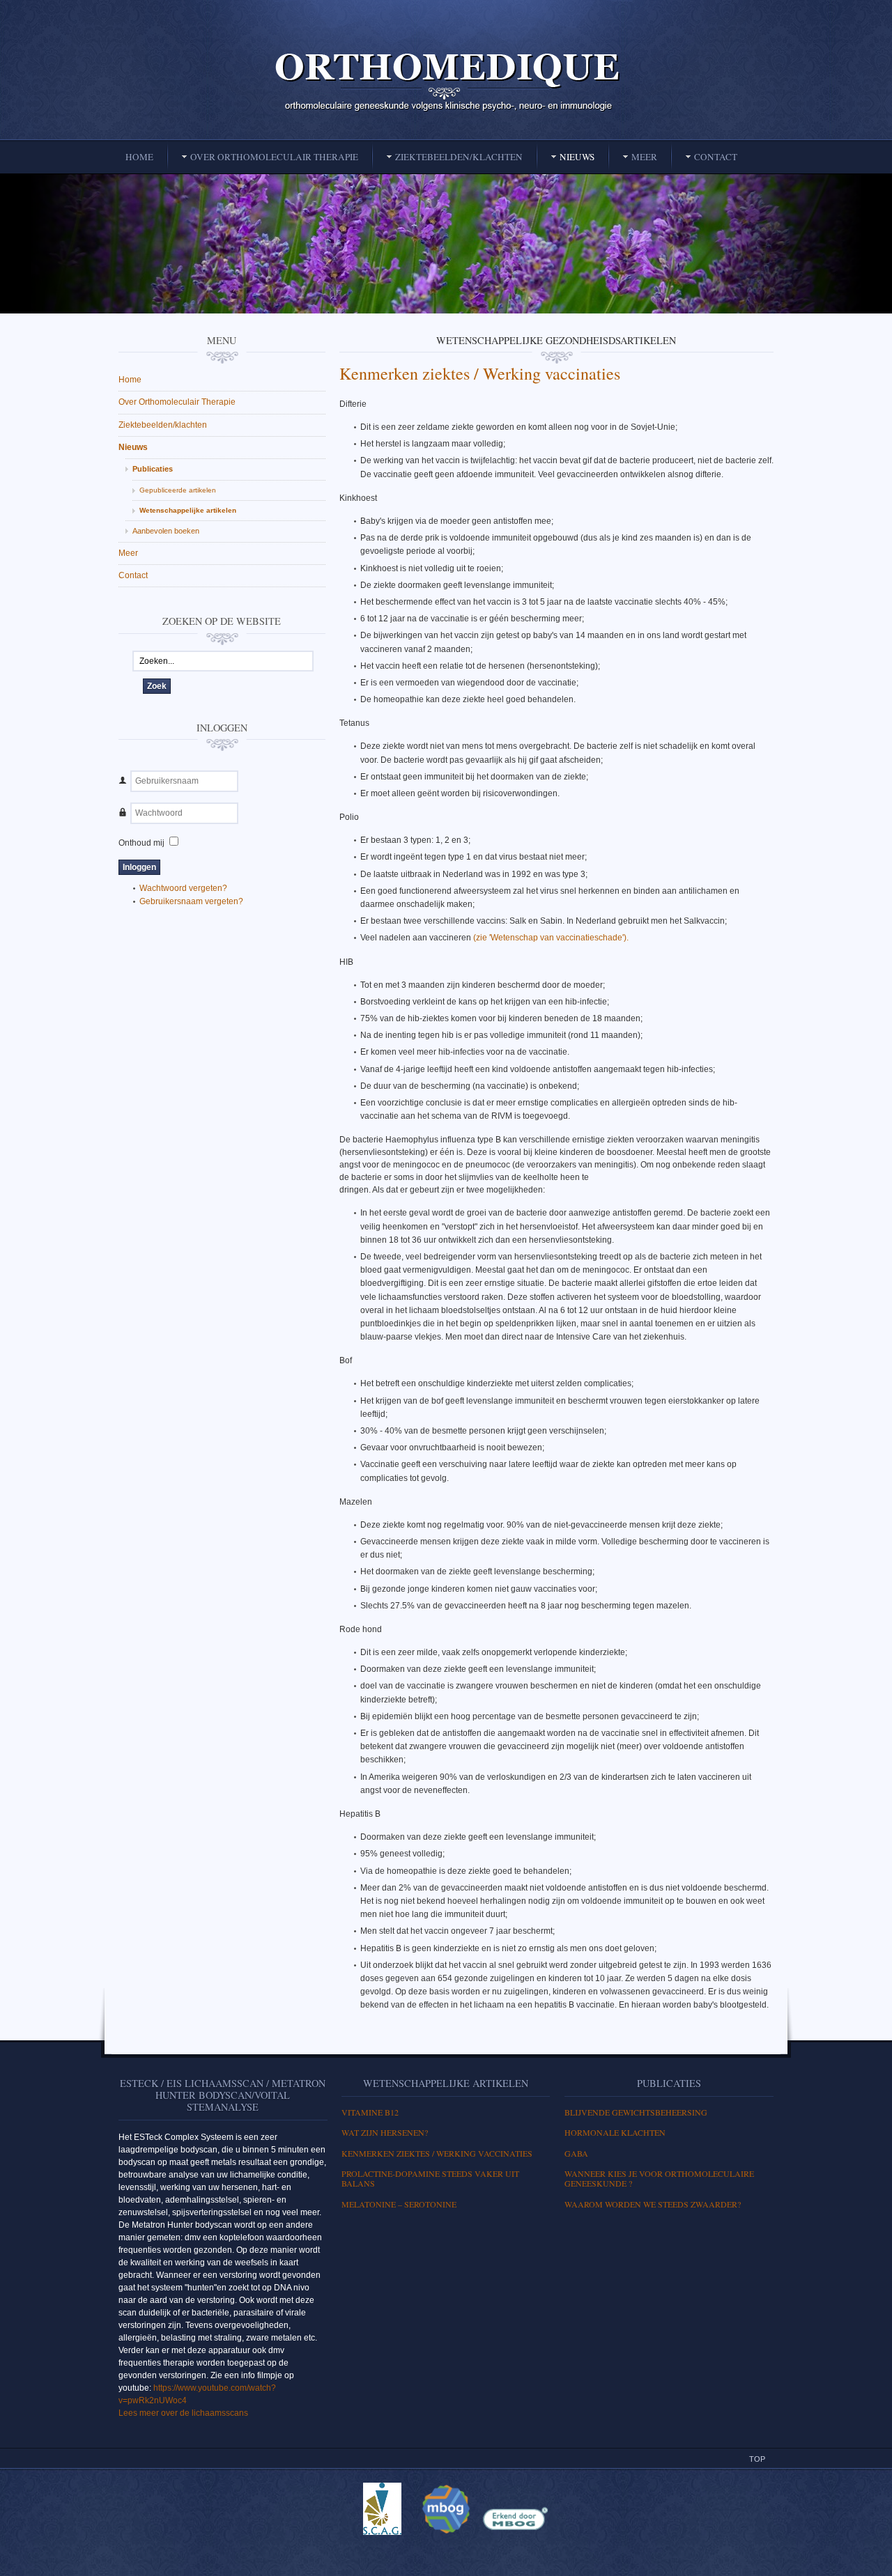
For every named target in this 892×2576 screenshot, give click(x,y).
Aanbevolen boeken (166, 531)
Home (130, 380)
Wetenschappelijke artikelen (188, 510)
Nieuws (133, 447)
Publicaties (153, 469)
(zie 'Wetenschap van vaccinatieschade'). (551, 938)
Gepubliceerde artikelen (178, 490)
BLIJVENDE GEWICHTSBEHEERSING (636, 2112)
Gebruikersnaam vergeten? (191, 901)
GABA (576, 2153)
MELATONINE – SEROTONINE (399, 2204)
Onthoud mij (141, 843)
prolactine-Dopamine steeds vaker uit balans (430, 2178)
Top (757, 2459)
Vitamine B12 (370, 2112)
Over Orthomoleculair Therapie (177, 402)
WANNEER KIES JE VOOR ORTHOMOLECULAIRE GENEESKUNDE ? (659, 2178)
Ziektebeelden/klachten (163, 425)
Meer (128, 553)
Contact (133, 575)
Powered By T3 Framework (446, 2550)
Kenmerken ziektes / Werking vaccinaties (480, 373)
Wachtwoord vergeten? (183, 888)
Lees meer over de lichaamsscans (183, 2413)
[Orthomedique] (446, 81)
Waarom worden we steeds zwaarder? (653, 2204)
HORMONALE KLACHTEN (615, 2132)
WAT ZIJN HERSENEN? (385, 2132)
